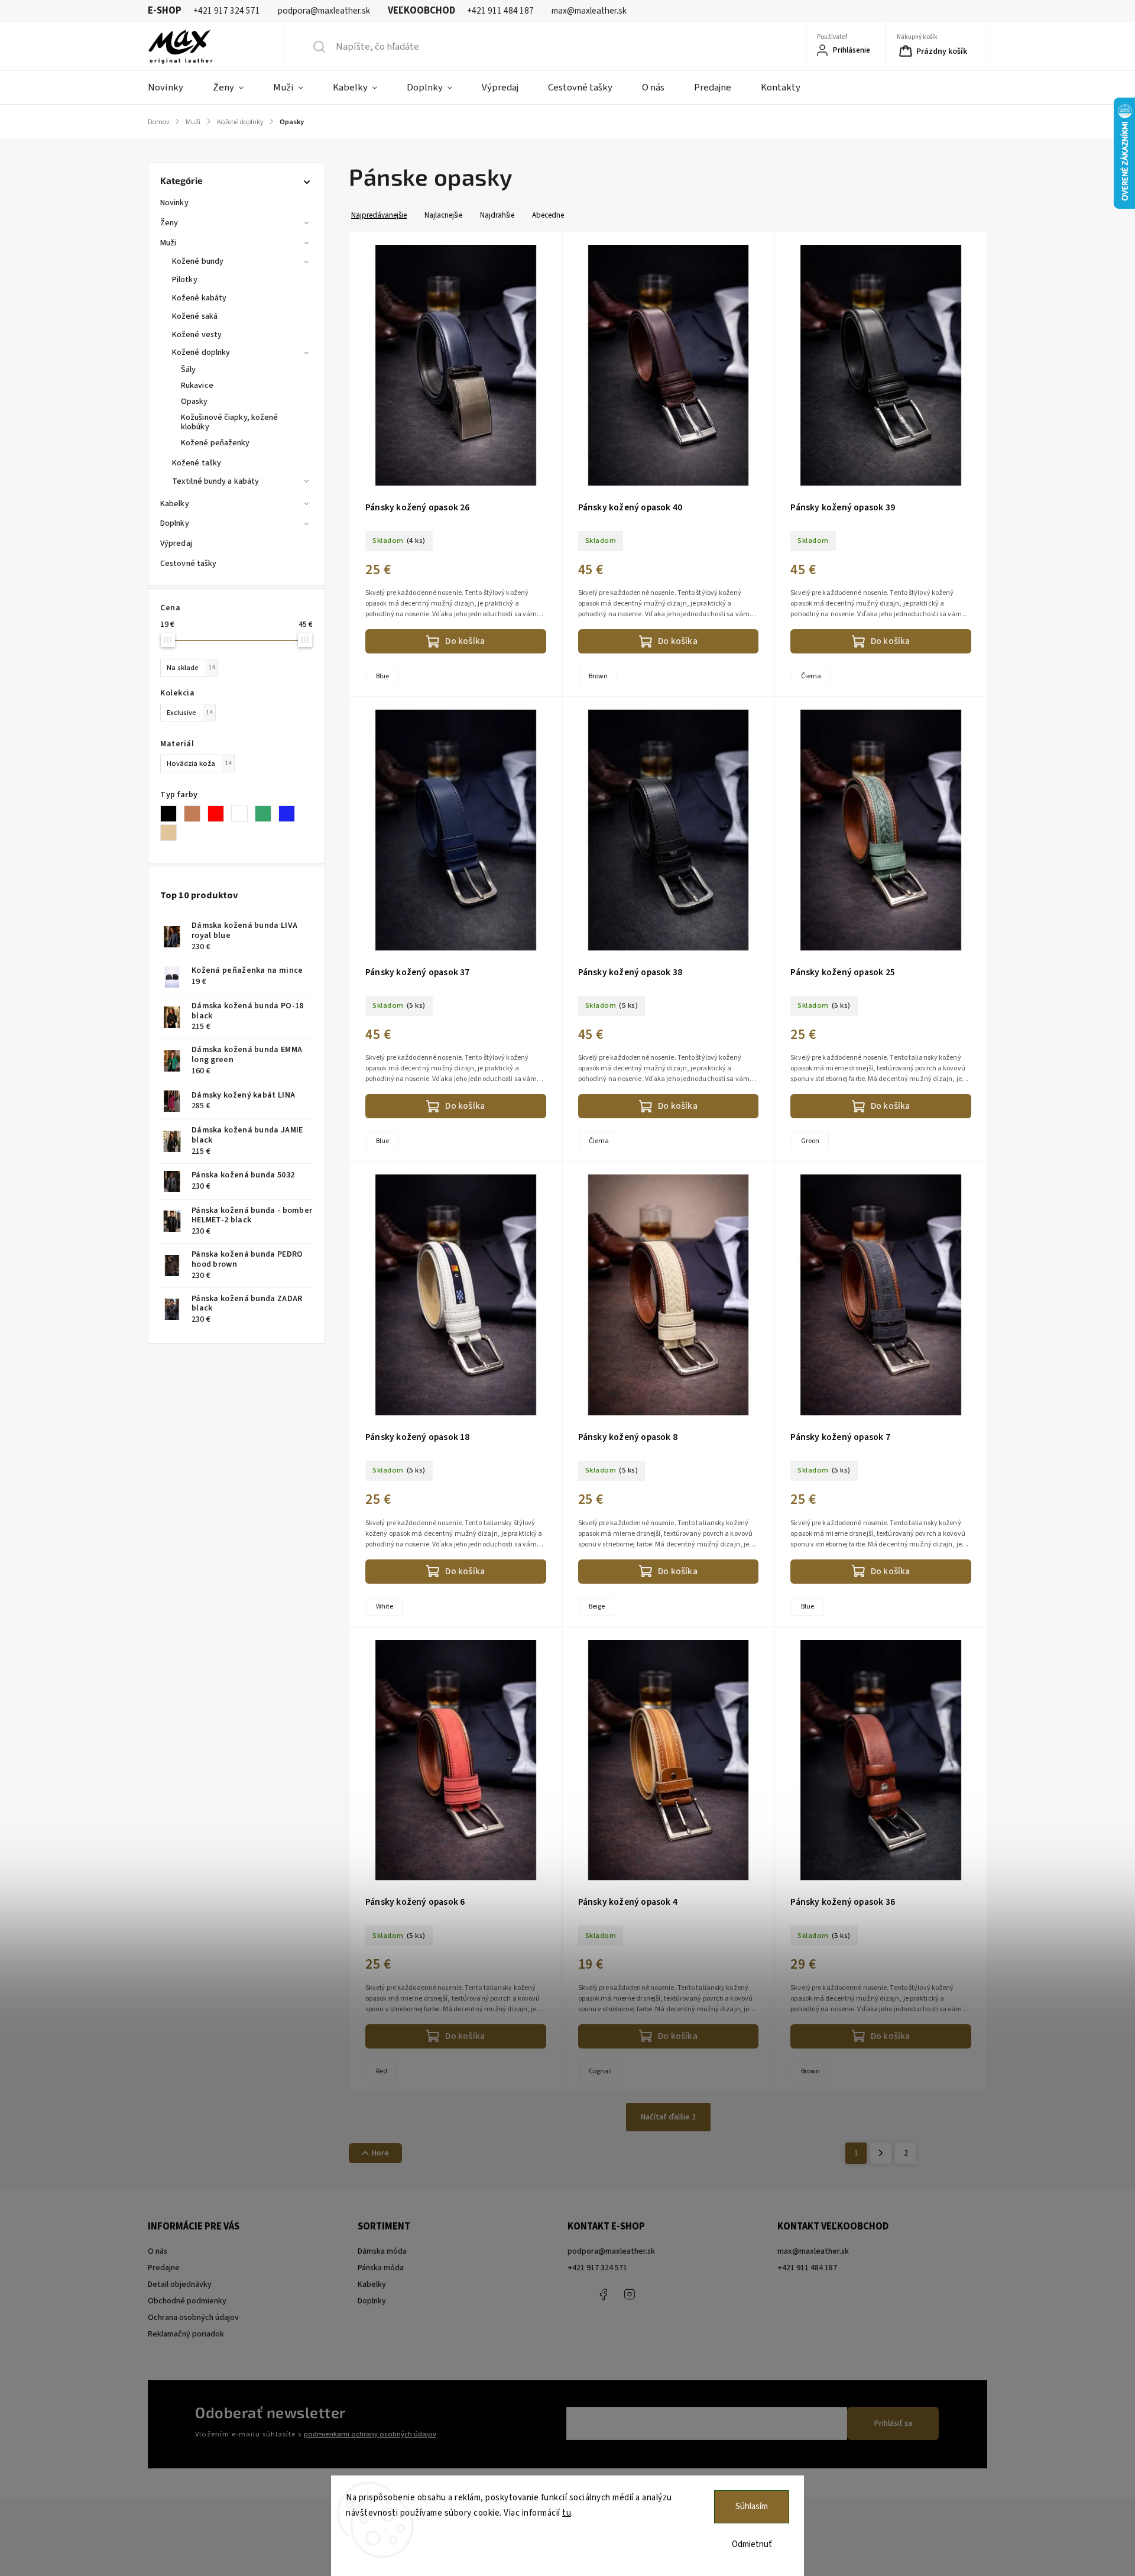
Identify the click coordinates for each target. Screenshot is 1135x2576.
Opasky (194, 402)
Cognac (600, 2071)
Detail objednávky (180, 2284)
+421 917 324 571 (597, 2268)
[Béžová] (172, 833)
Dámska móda (382, 2251)
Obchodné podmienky (187, 2301)
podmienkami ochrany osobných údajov (370, 2434)
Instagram (630, 2295)
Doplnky (175, 523)
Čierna (811, 676)
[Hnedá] (196, 814)
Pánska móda (381, 2268)
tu (567, 2513)
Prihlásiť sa (893, 2423)
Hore (380, 2153)
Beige (597, 1606)
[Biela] (243, 814)
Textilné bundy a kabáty (215, 481)
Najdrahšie (497, 215)
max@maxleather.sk (813, 2251)
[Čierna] (172, 814)
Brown (598, 676)
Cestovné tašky (188, 564)
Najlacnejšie (443, 215)
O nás (158, 2251)
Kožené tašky (197, 463)
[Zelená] (267, 814)
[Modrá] (290, 814)
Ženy (169, 223)
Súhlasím (752, 2507)
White (385, 1606)
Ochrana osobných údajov (193, 2318)
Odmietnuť (752, 2544)
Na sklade (191, 668)
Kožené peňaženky (215, 443)
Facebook (603, 2295)
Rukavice (197, 386)
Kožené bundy (198, 261)
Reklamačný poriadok (186, 2334)
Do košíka (465, 641)
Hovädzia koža (199, 763)
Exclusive (189, 713)
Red (382, 2071)
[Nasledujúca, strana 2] (881, 2153)
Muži (168, 243)
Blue (382, 676)
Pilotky (185, 280)
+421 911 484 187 (656, 2295)
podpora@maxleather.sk (611, 2251)
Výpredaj (176, 543)
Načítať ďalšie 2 (668, 2117)
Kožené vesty (197, 335)
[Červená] (219, 814)
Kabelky (175, 504)
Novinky (174, 203)
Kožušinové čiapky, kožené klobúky (230, 423)
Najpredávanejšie (379, 215)
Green (810, 1141)
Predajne (164, 2268)
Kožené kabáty (199, 298)
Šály (188, 370)
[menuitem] (173, 88)
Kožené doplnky (201, 352)
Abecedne (548, 215)
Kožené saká (195, 316)
